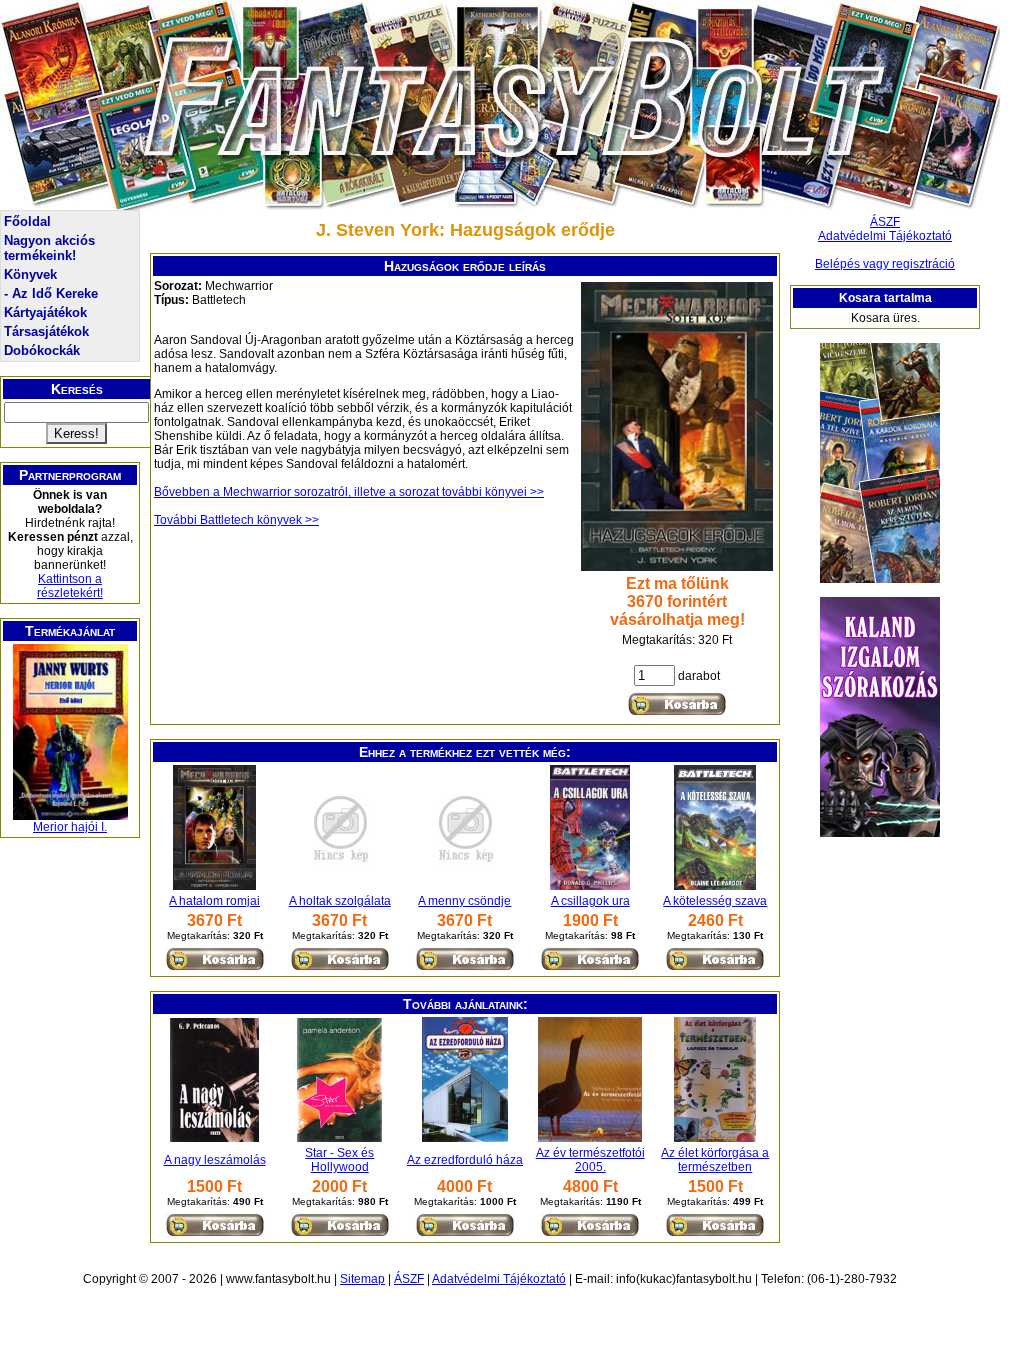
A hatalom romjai (214, 901)
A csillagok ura (590, 901)
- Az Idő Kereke (51, 293)
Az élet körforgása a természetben (715, 1160)
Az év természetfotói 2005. (590, 1160)
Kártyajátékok (45, 312)
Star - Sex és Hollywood (339, 1160)
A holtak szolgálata (340, 901)
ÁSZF (885, 222)
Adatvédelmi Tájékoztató (885, 236)
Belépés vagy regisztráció (885, 264)
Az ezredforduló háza (465, 1160)
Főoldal (27, 221)
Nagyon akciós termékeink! (49, 248)
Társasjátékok (46, 331)
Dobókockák (42, 350)
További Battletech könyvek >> (236, 520)
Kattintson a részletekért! (70, 586)
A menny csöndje (464, 901)
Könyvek (30, 274)
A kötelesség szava (715, 901)
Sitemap (362, 1279)
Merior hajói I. (70, 827)
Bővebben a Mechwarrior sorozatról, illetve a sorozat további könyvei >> (349, 492)
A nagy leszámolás (215, 1160)
